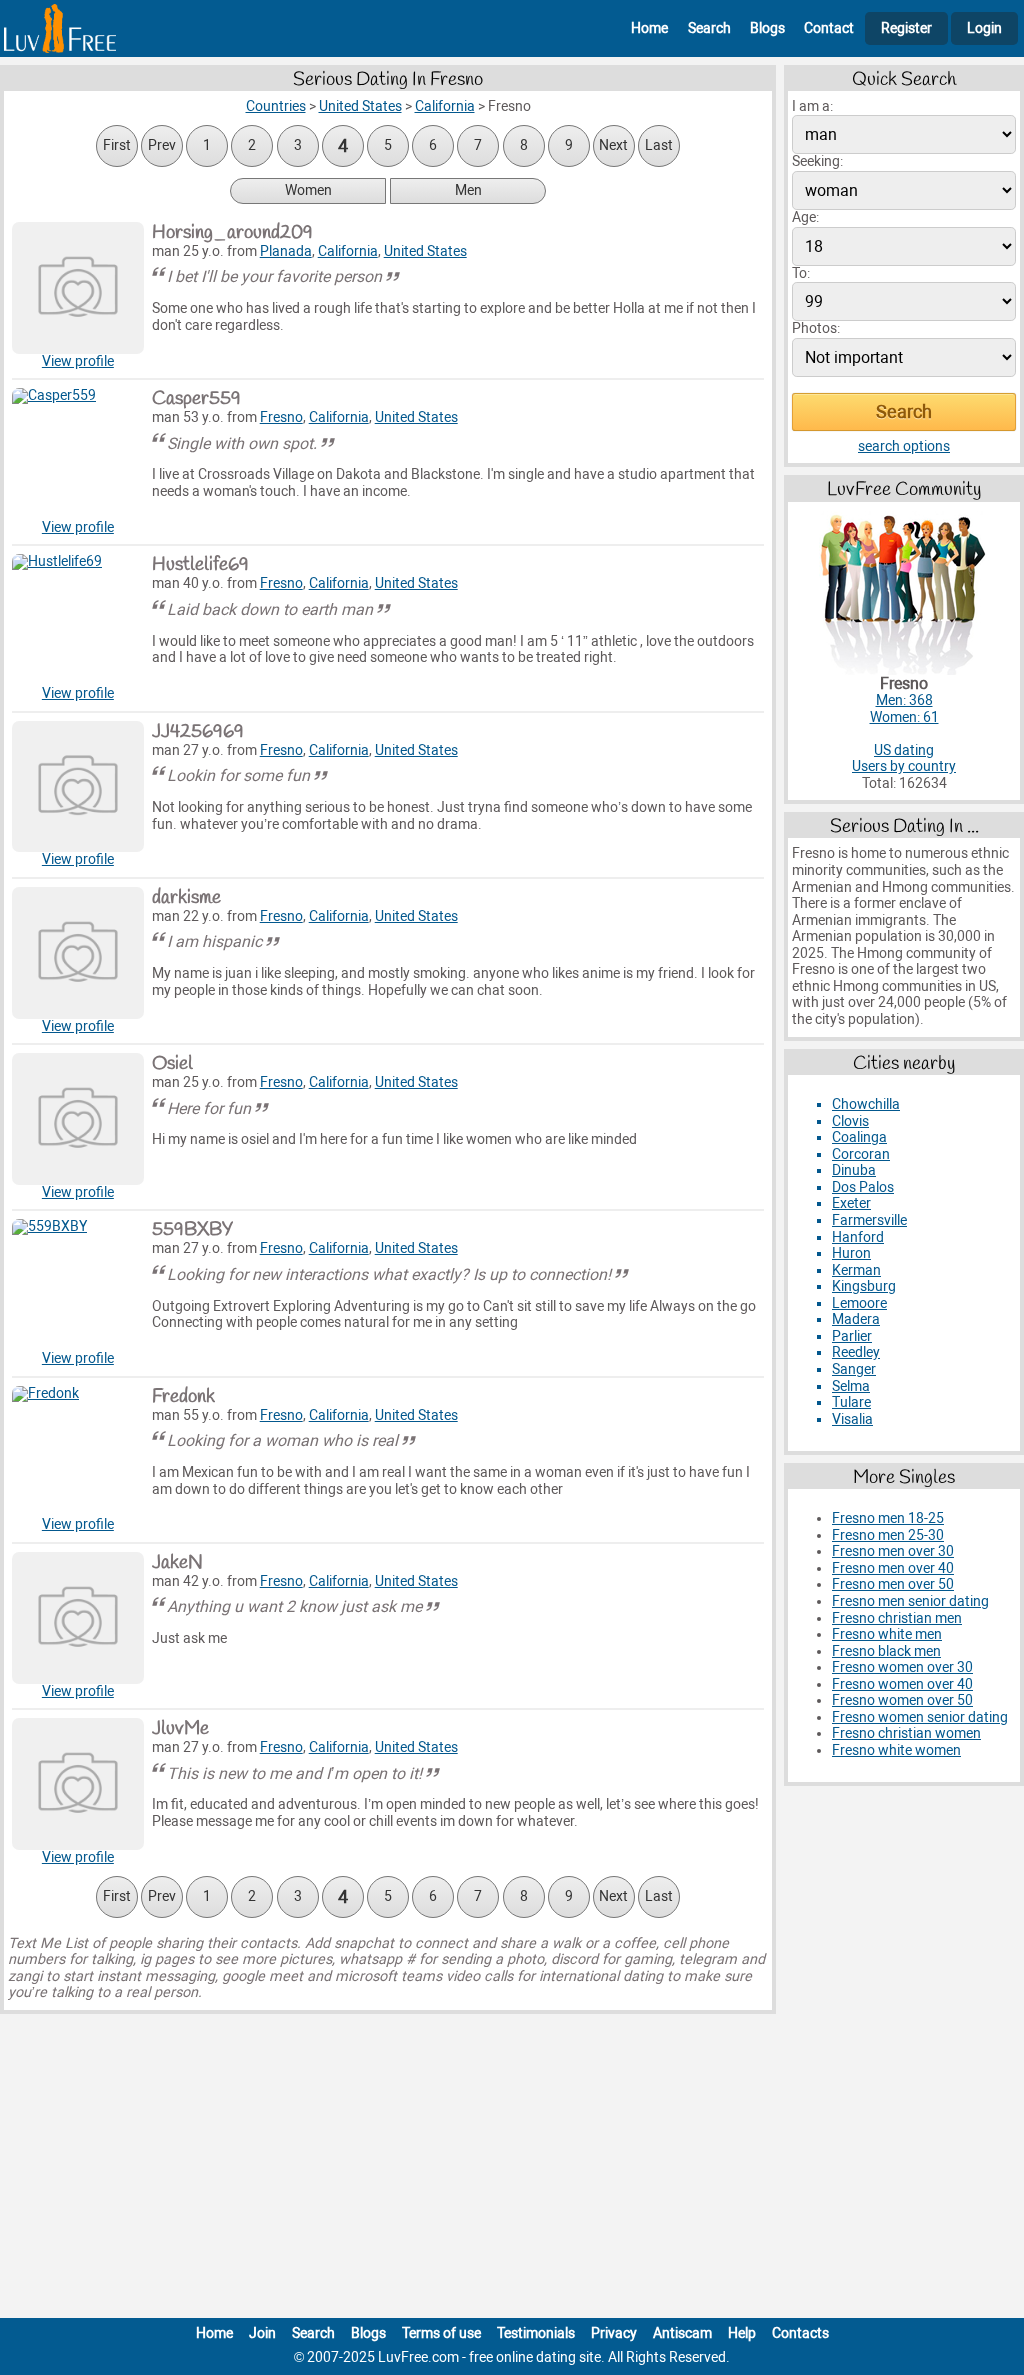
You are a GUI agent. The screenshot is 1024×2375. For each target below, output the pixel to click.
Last (659, 145)
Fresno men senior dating (910, 1601)
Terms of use (441, 2333)
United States (425, 251)
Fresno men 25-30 (888, 1535)
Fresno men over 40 (893, 1568)
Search (709, 28)
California (348, 251)
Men (468, 190)
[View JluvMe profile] (78, 1784)
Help (742, 2333)
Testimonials (536, 2333)
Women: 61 (904, 717)
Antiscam (682, 2333)
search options (904, 446)
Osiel (172, 1064)
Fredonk (183, 1397)
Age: (805, 217)
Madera (856, 1319)
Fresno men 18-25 (888, 1518)
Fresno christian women (906, 1733)
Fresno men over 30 (893, 1551)
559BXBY (192, 1230)
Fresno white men (887, 1634)
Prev (162, 145)
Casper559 (196, 399)
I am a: (812, 106)
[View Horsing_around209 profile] (78, 288)
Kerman (856, 1270)
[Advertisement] (512, 2170)
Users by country (904, 766)
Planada (286, 251)
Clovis (850, 1121)
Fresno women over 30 (902, 1667)
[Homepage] (60, 28)
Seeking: (817, 161)
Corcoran (861, 1154)
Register (906, 28)
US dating (904, 750)
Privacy (614, 2333)
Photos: (816, 328)
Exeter (851, 1203)
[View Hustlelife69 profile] (78, 620)
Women (308, 190)
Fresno (281, 417)
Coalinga (859, 1137)
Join (262, 2333)
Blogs (767, 28)
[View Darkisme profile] (78, 953)
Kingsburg (864, 1286)
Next (613, 145)
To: (801, 273)
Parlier (852, 1336)
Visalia (852, 1419)
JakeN (177, 1563)
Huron (851, 1253)
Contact (829, 28)
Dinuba (854, 1170)
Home (649, 28)
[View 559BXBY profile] (78, 1285)
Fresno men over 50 (893, 1584)
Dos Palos (863, 1187)
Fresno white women (896, 1750)
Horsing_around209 (232, 233)
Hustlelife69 (200, 565)
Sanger (854, 1369)
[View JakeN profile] (78, 1618)
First (117, 145)
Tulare (851, 1402)
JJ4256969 (198, 732)
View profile (78, 361)
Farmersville (869, 1220)
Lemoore (859, 1303)
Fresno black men (886, 1651)
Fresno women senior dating (920, 1717)
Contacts (800, 2333)
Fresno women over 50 (902, 1700)
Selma (851, 1386)
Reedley (856, 1352)
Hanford (858, 1237)
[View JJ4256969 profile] (78, 787)
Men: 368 (904, 700)
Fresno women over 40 (902, 1684)
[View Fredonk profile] (78, 1452)
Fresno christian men (897, 1618)
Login (984, 28)
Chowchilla (866, 1104)
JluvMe (180, 1729)
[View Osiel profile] (78, 1119)
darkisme (186, 898)
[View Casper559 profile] (78, 454)
